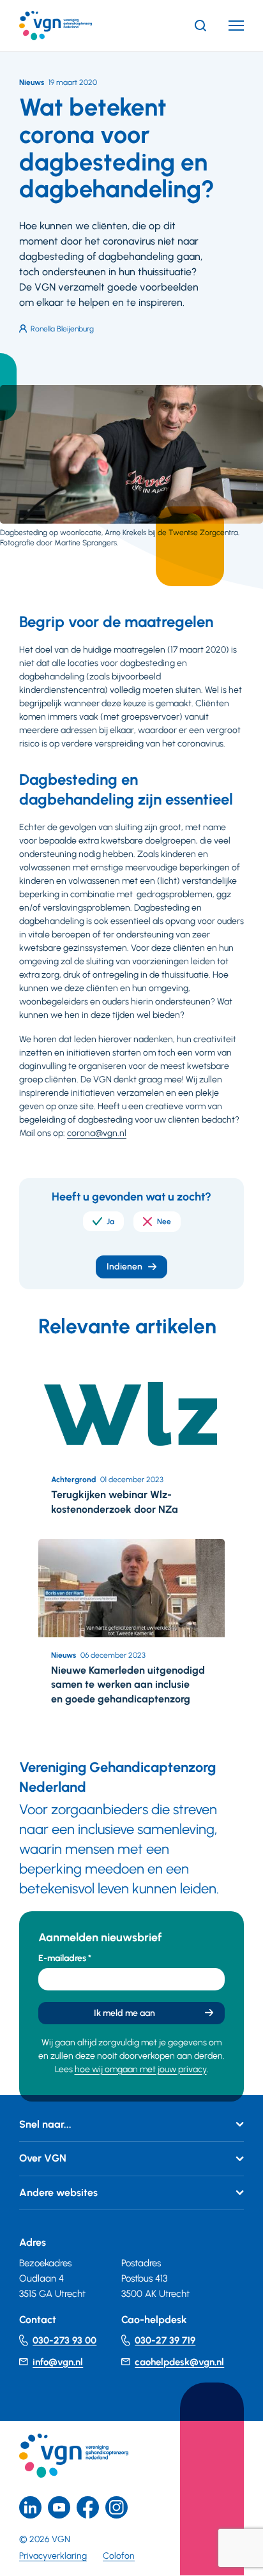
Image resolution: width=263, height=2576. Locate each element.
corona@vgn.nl (97, 1133)
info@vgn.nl (58, 2362)
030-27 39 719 (165, 2340)
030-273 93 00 (64, 2340)
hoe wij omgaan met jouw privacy (141, 2069)
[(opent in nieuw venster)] (88, 2507)
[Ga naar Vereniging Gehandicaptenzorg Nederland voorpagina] (75, 26)
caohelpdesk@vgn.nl (179, 2362)
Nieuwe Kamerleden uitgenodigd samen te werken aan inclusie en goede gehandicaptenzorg (128, 1685)
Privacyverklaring (53, 2556)
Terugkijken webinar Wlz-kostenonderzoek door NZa (115, 1502)
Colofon (119, 2556)
